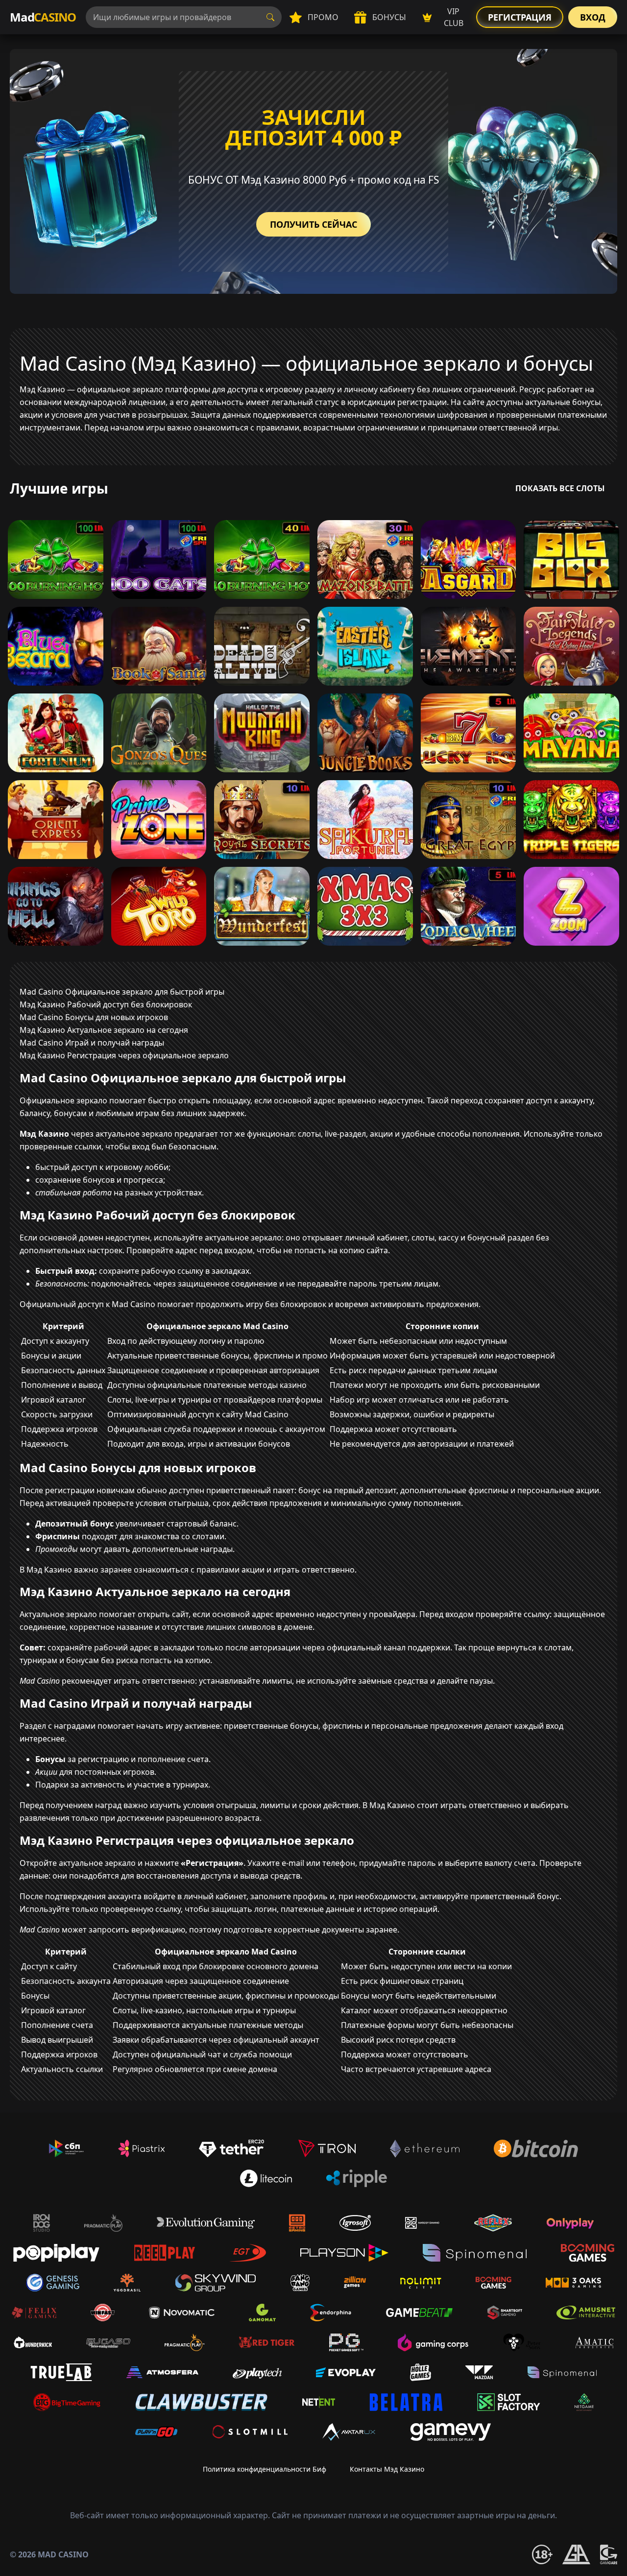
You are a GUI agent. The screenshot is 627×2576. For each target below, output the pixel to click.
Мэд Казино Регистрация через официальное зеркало (124, 1055)
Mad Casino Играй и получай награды (92, 1043)
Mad (43, 17)
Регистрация (520, 17)
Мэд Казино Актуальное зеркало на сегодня (104, 1030)
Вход (593, 17)
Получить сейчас (313, 224)
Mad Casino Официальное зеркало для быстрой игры (122, 992)
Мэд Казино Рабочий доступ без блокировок (106, 1004)
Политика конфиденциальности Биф (265, 2469)
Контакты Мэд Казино (387, 2469)
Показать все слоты (560, 488)
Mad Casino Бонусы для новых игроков (94, 1017)
